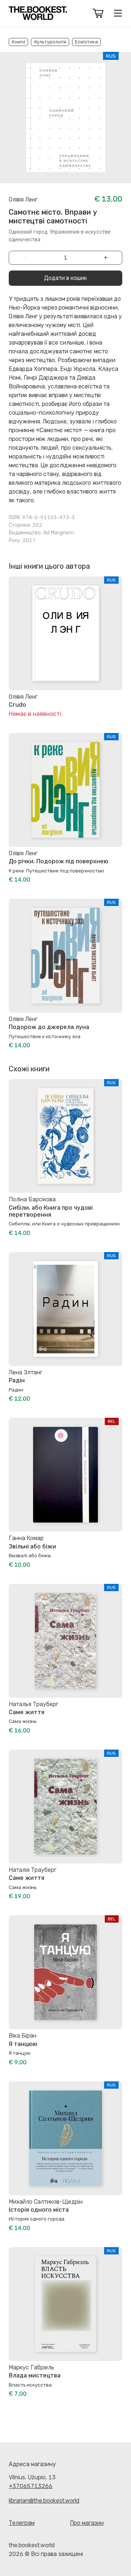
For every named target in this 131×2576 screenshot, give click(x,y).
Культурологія (50, 42)
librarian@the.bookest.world (44, 2501)
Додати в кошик (65, 278)
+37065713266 (31, 2486)
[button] (98, 13)
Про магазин (87, 2523)
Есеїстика (86, 42)
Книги (18, 42)
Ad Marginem (59, 533)
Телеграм (22, 2523)
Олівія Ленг (23, 199)
